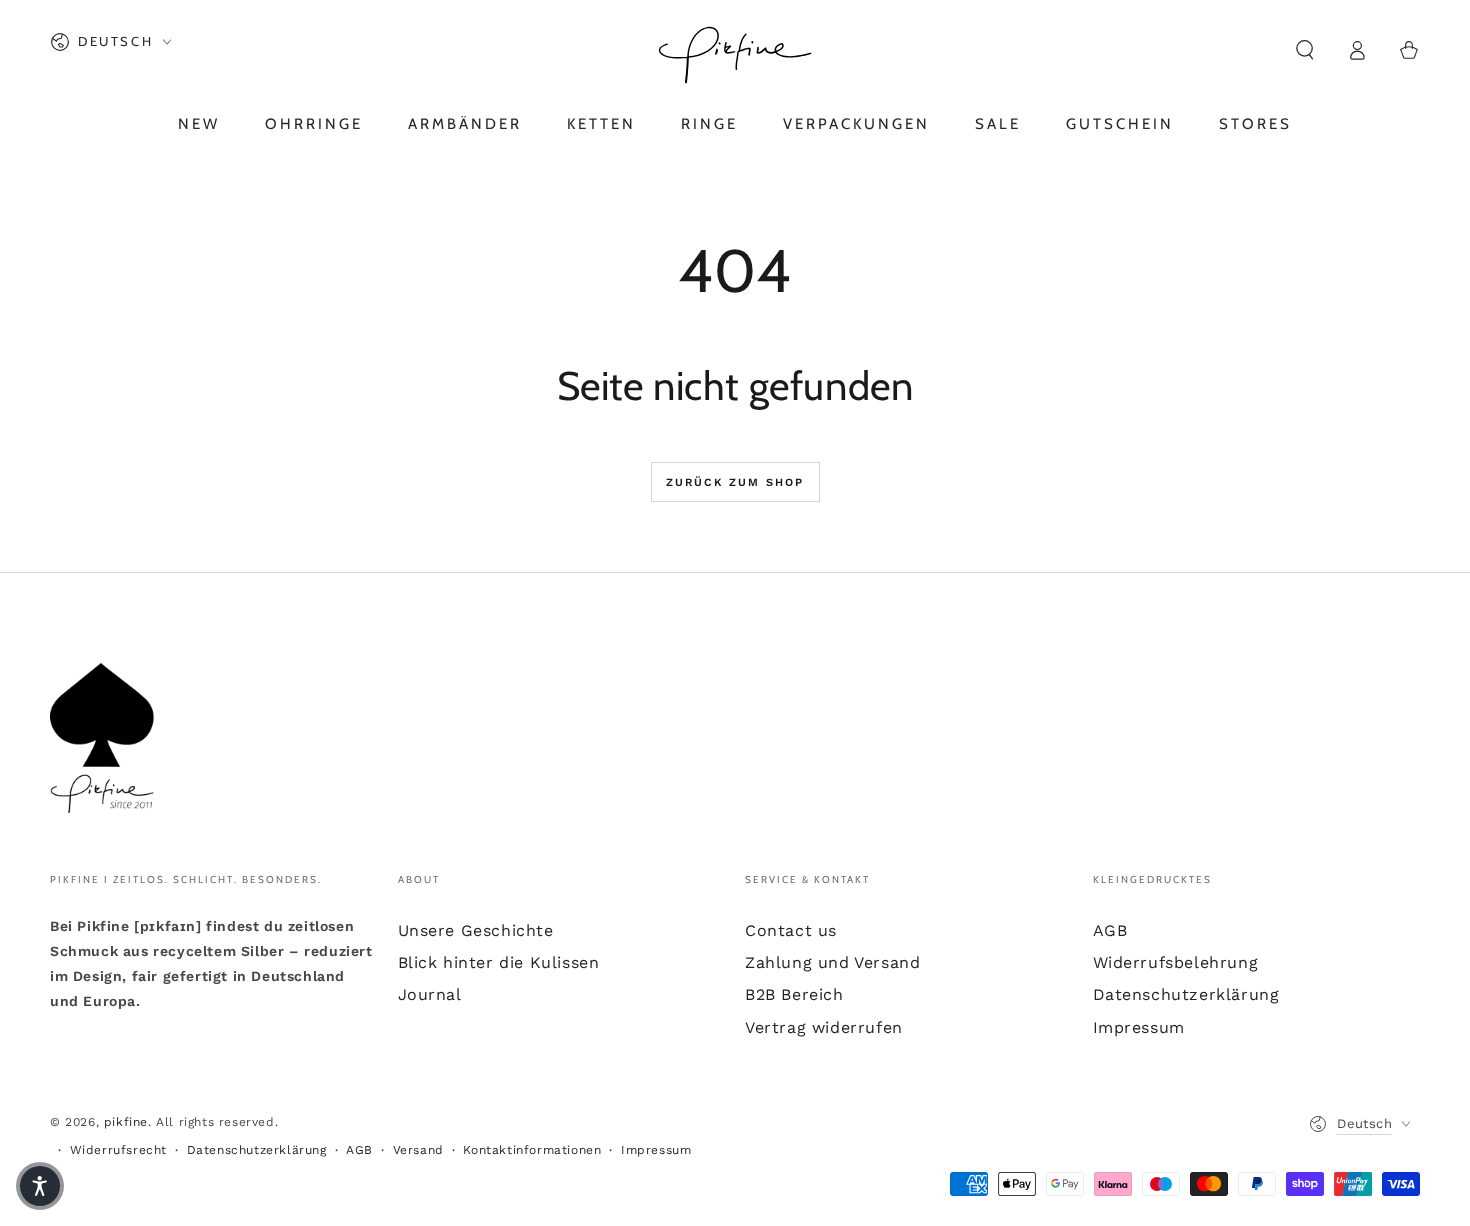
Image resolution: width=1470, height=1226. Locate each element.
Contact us (791, 930)
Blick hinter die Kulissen (499, 962)
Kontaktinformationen (532, 1150)
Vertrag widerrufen (824, 1027)
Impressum (1139, 1027)
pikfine (126, 1122)
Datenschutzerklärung (1186, 994)
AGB (1110, 930)
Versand (418, 1150)
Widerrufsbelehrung (1176, 962)
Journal (430, 994)
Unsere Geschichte (476, 930)
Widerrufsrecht (118, 1150)
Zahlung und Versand (832, 962)
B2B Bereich (794, 994)
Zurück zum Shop (735, 482)
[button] (1305, 50)
